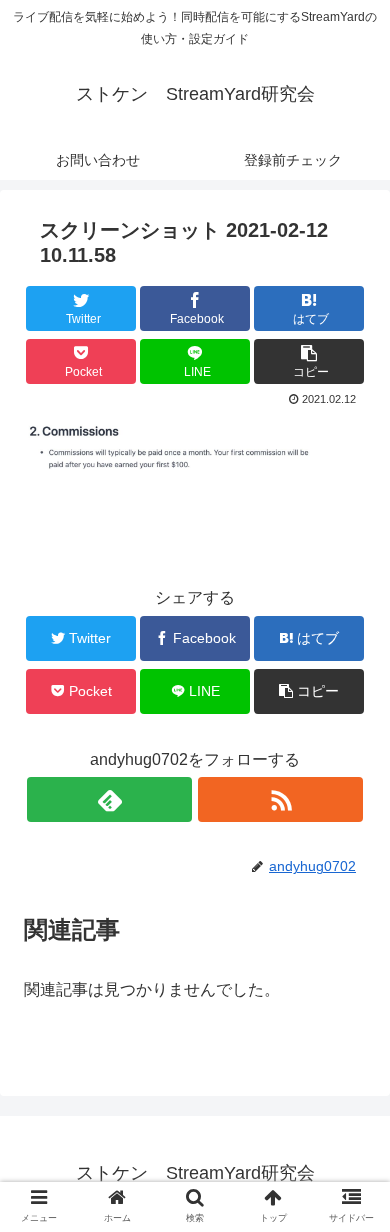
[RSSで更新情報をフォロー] (280, 799)
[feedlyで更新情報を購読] (109, 799)
